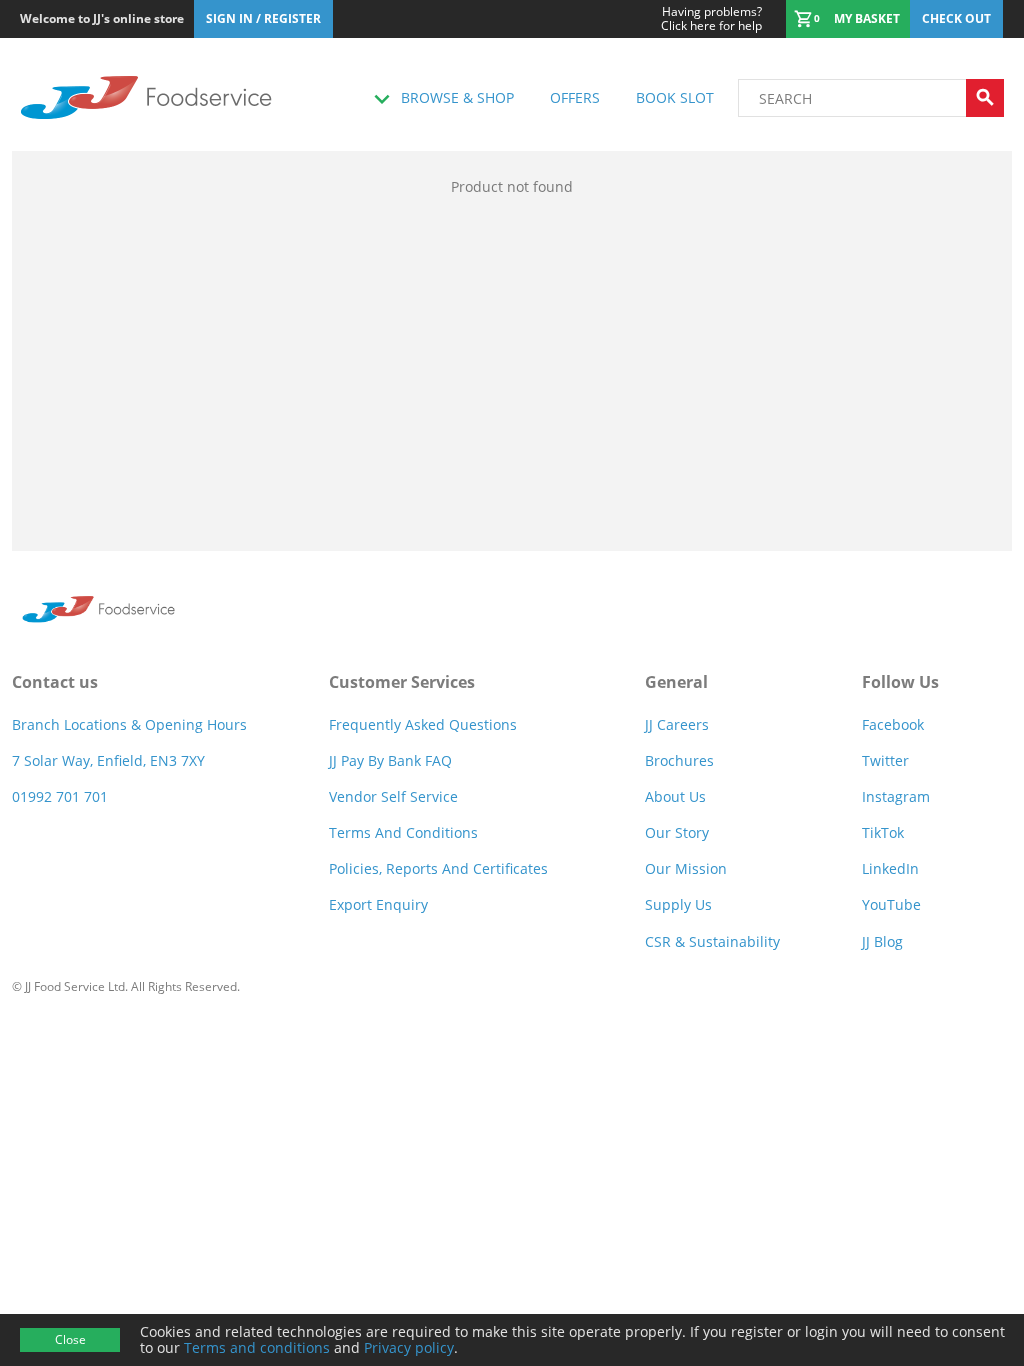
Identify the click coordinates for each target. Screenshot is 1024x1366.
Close (70, 1339)
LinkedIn (890, 868)
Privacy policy (409, 1347)
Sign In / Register (263, 18)
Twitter (885, 760)
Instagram (896, 796)
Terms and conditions (257, 1347)
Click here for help (711, 19)
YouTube (891, 904)
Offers (575, 97)
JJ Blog (882, 941)
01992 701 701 (60, 796)
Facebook (893, 724)
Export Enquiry (378, 904)
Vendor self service (393, 796)
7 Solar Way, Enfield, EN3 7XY (108, 760)
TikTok (883, 832)
